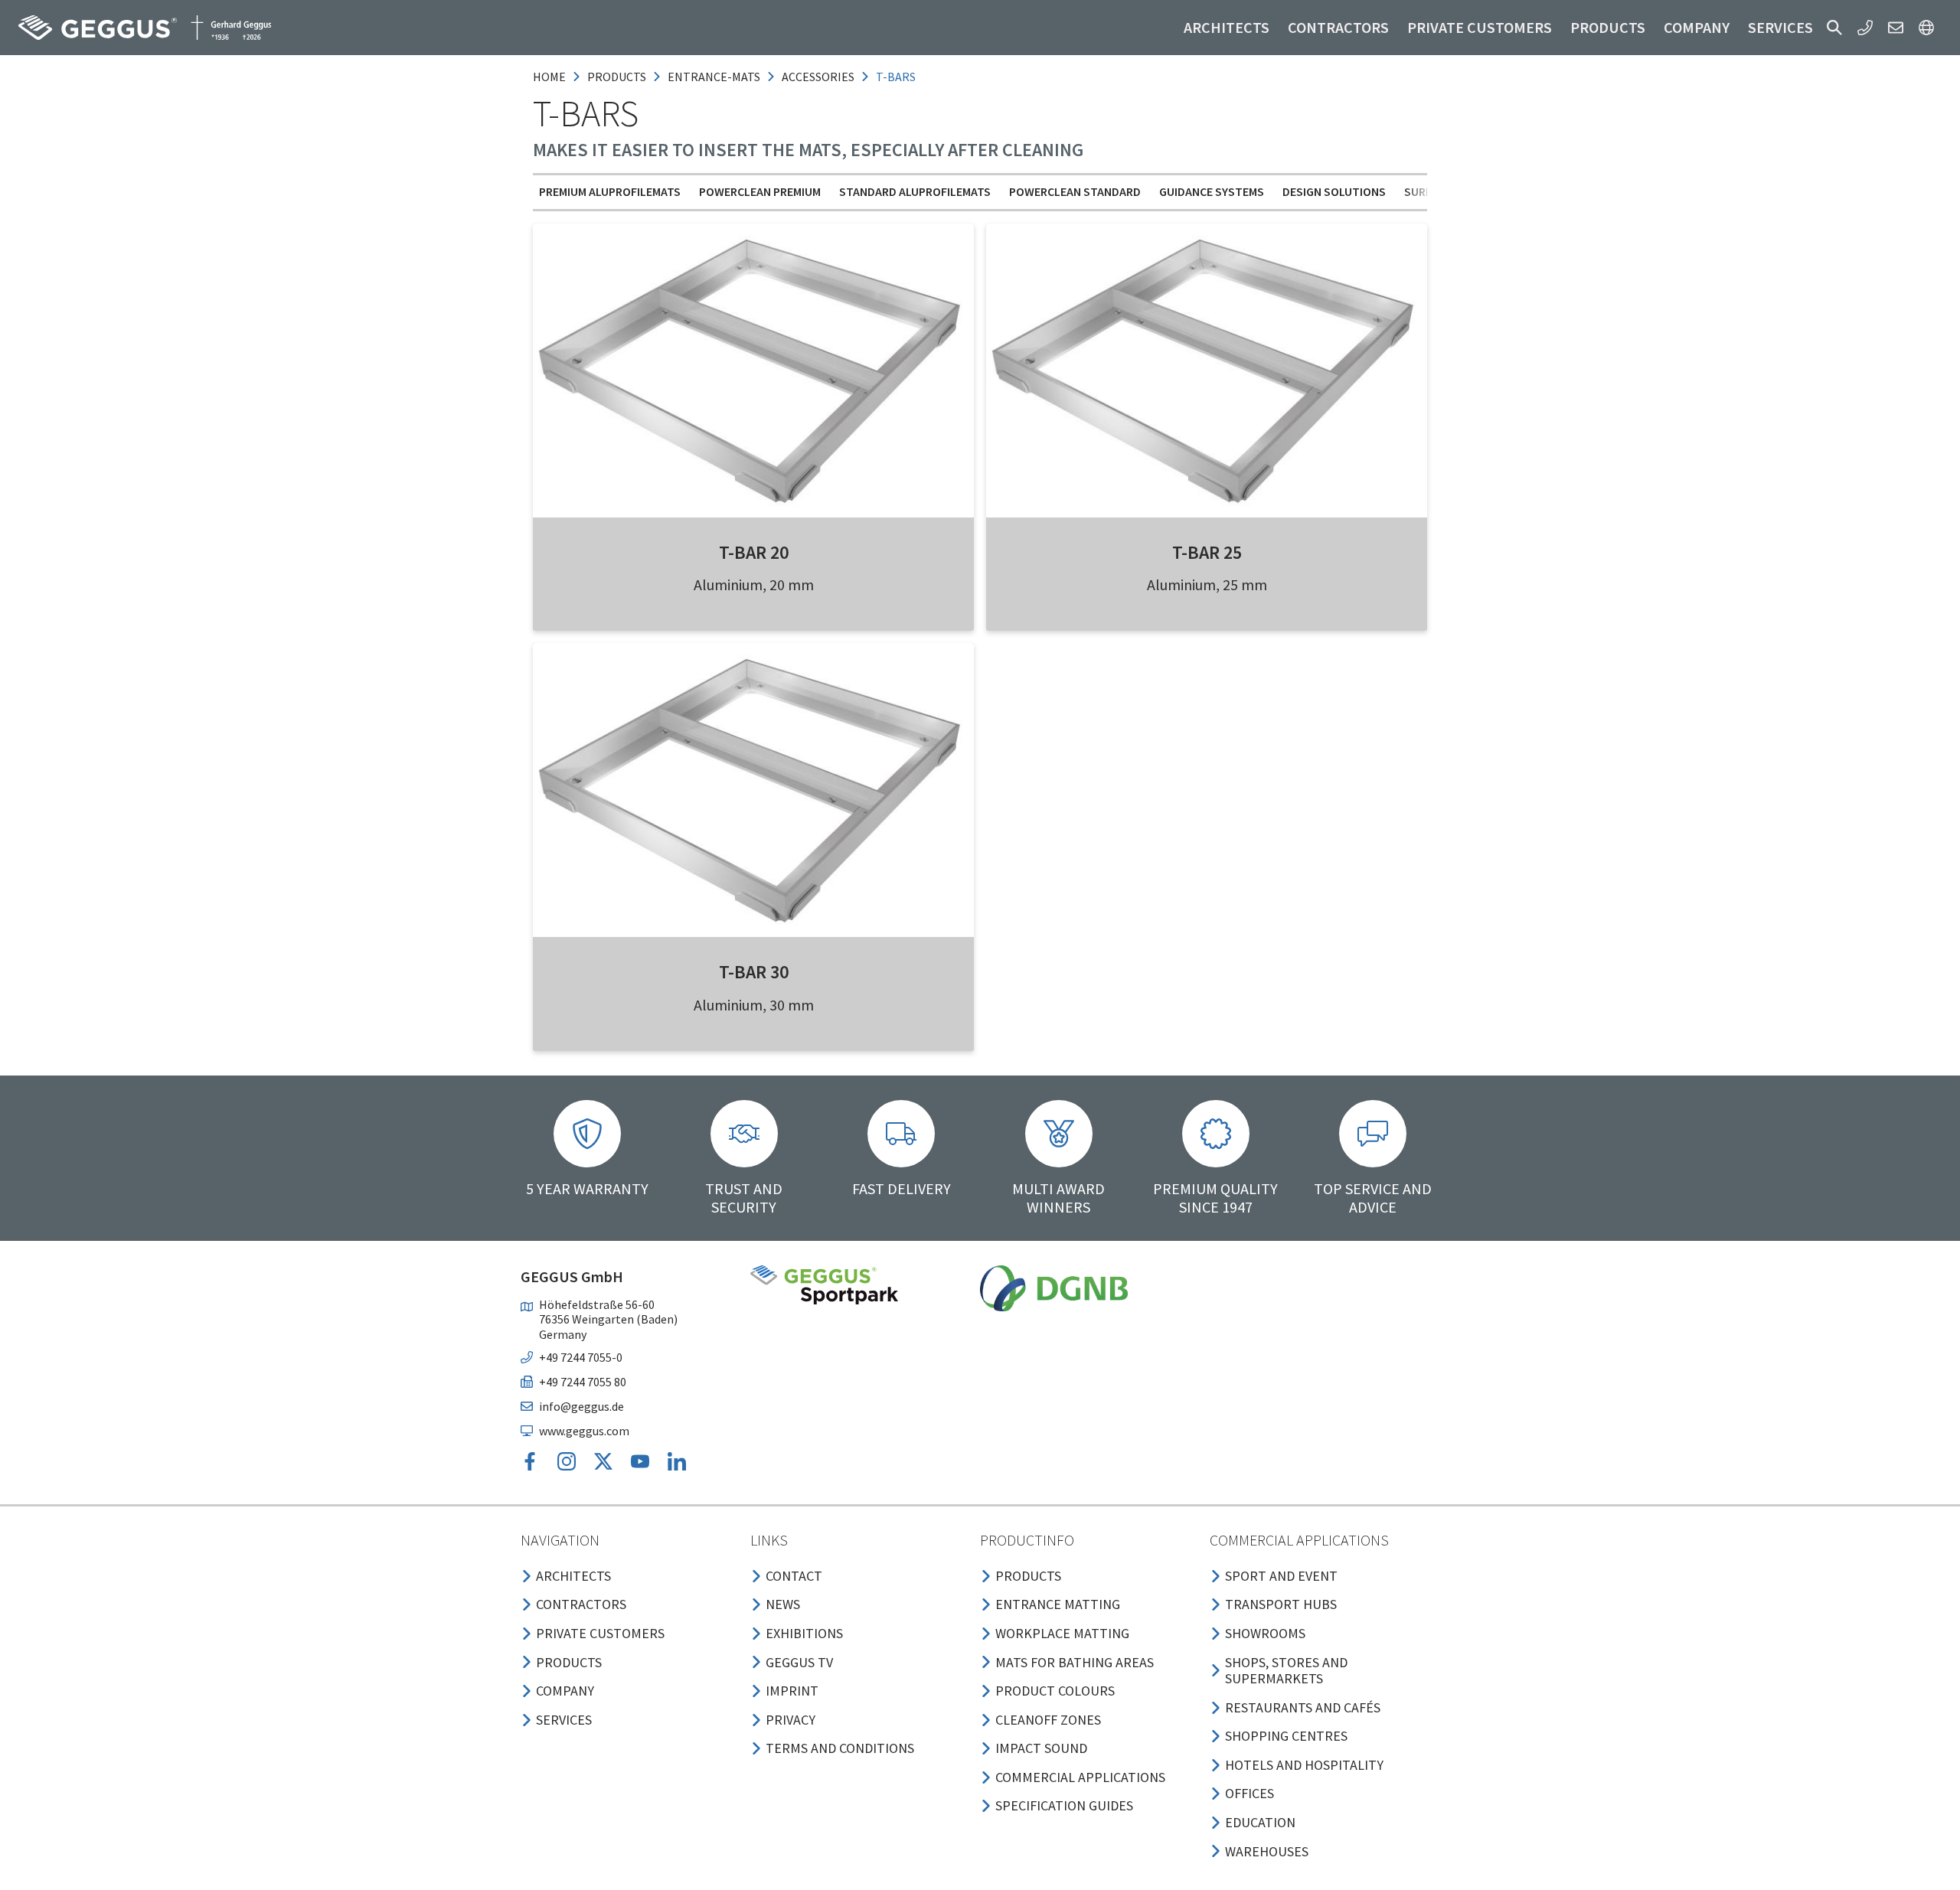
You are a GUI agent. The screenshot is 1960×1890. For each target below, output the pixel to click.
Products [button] (1608, 27)
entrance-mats (714, 77)
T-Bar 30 (754, 972)
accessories (818, 77)
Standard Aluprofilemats (915, 191)
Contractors (1338, 27)
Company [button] (1697, 27)
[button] (1834, 28)
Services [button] (1780, 27)
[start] (145, 28)
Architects (1227, 27)
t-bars (896, 77)
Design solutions (1334, 191)
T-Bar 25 (1207, 552)
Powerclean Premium (760, 191)
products (617, 77)
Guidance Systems (1212, 191)
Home (549, 77)
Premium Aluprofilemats (610, 191)
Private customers (1480, 27)
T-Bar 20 (754, 552)
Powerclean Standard (1075, 191)
